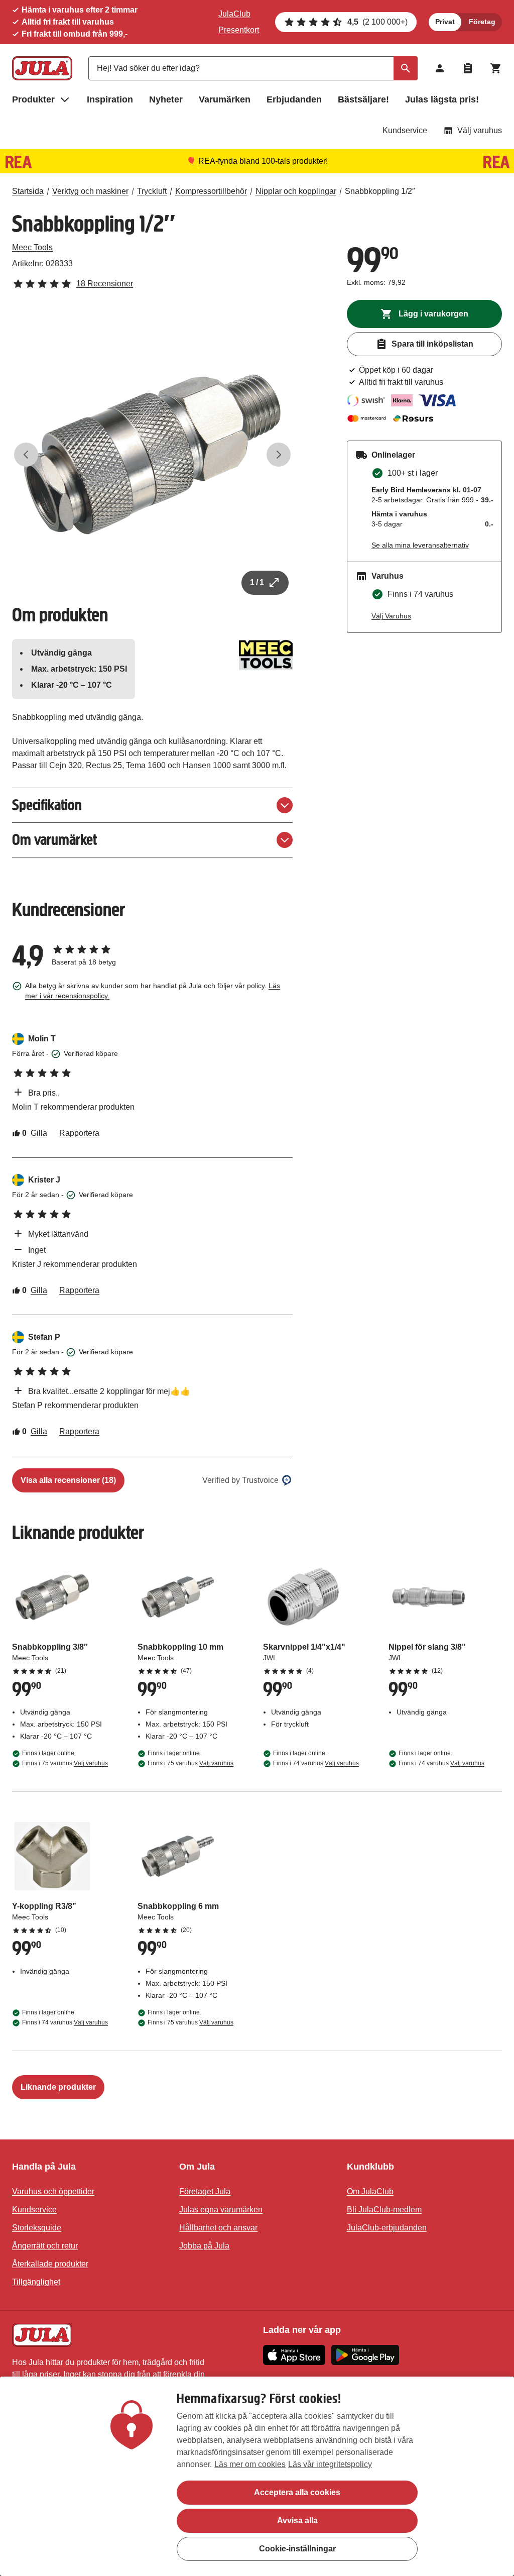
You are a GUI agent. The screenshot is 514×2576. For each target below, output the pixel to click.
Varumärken (225, 99)
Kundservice (405, 130)
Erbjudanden (294, 99)
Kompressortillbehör (211, 191)
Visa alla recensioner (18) (68, 1480)
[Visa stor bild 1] (152, 454)
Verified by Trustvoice (240, 1480)
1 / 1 (257, 582)
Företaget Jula (205, 2191)
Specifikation (47, 805)
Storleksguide (37, 2228)
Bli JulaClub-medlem (384, 2210)
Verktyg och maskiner (90, 191)
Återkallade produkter (50, 2264)
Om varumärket (54, 840)
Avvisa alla (297, 2520)
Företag (482, 22)
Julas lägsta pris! (442, 99)
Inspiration (110, 99)
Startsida (28, 191)
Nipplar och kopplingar (296, 191)
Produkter (33, 99)
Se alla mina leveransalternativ (420, 545)
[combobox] (253, 68)
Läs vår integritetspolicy (330, 2464)
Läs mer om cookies (250, 2464)
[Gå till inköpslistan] (468, 68)
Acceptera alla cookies (297, 2492)
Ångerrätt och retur (45, 2246)
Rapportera (79, 1133)
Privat (445, 22)
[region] (257, 2476)
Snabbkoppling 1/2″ (380, 191)
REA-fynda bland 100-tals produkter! (263, 161)
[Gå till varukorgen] (496, 68)
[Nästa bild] (279, 455)
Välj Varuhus (391, 616)
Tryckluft (152, 191)
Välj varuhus (480, 130)
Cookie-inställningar (297, 2549)
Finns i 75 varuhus (65, 1763)
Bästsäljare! (363, 99)
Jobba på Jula (204, 2246)
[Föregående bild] (26, 455)
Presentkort (239, 30)
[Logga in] (440, 68)
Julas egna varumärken (221, 2210)
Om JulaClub (370, 2191)
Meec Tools (32, 247)
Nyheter (166, 99)
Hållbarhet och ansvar (218, 2228)
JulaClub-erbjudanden (387, 2228)
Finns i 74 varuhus (316, 1763)
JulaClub (234, 14)
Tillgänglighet (36, 2282)
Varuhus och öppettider (53, 2191)
